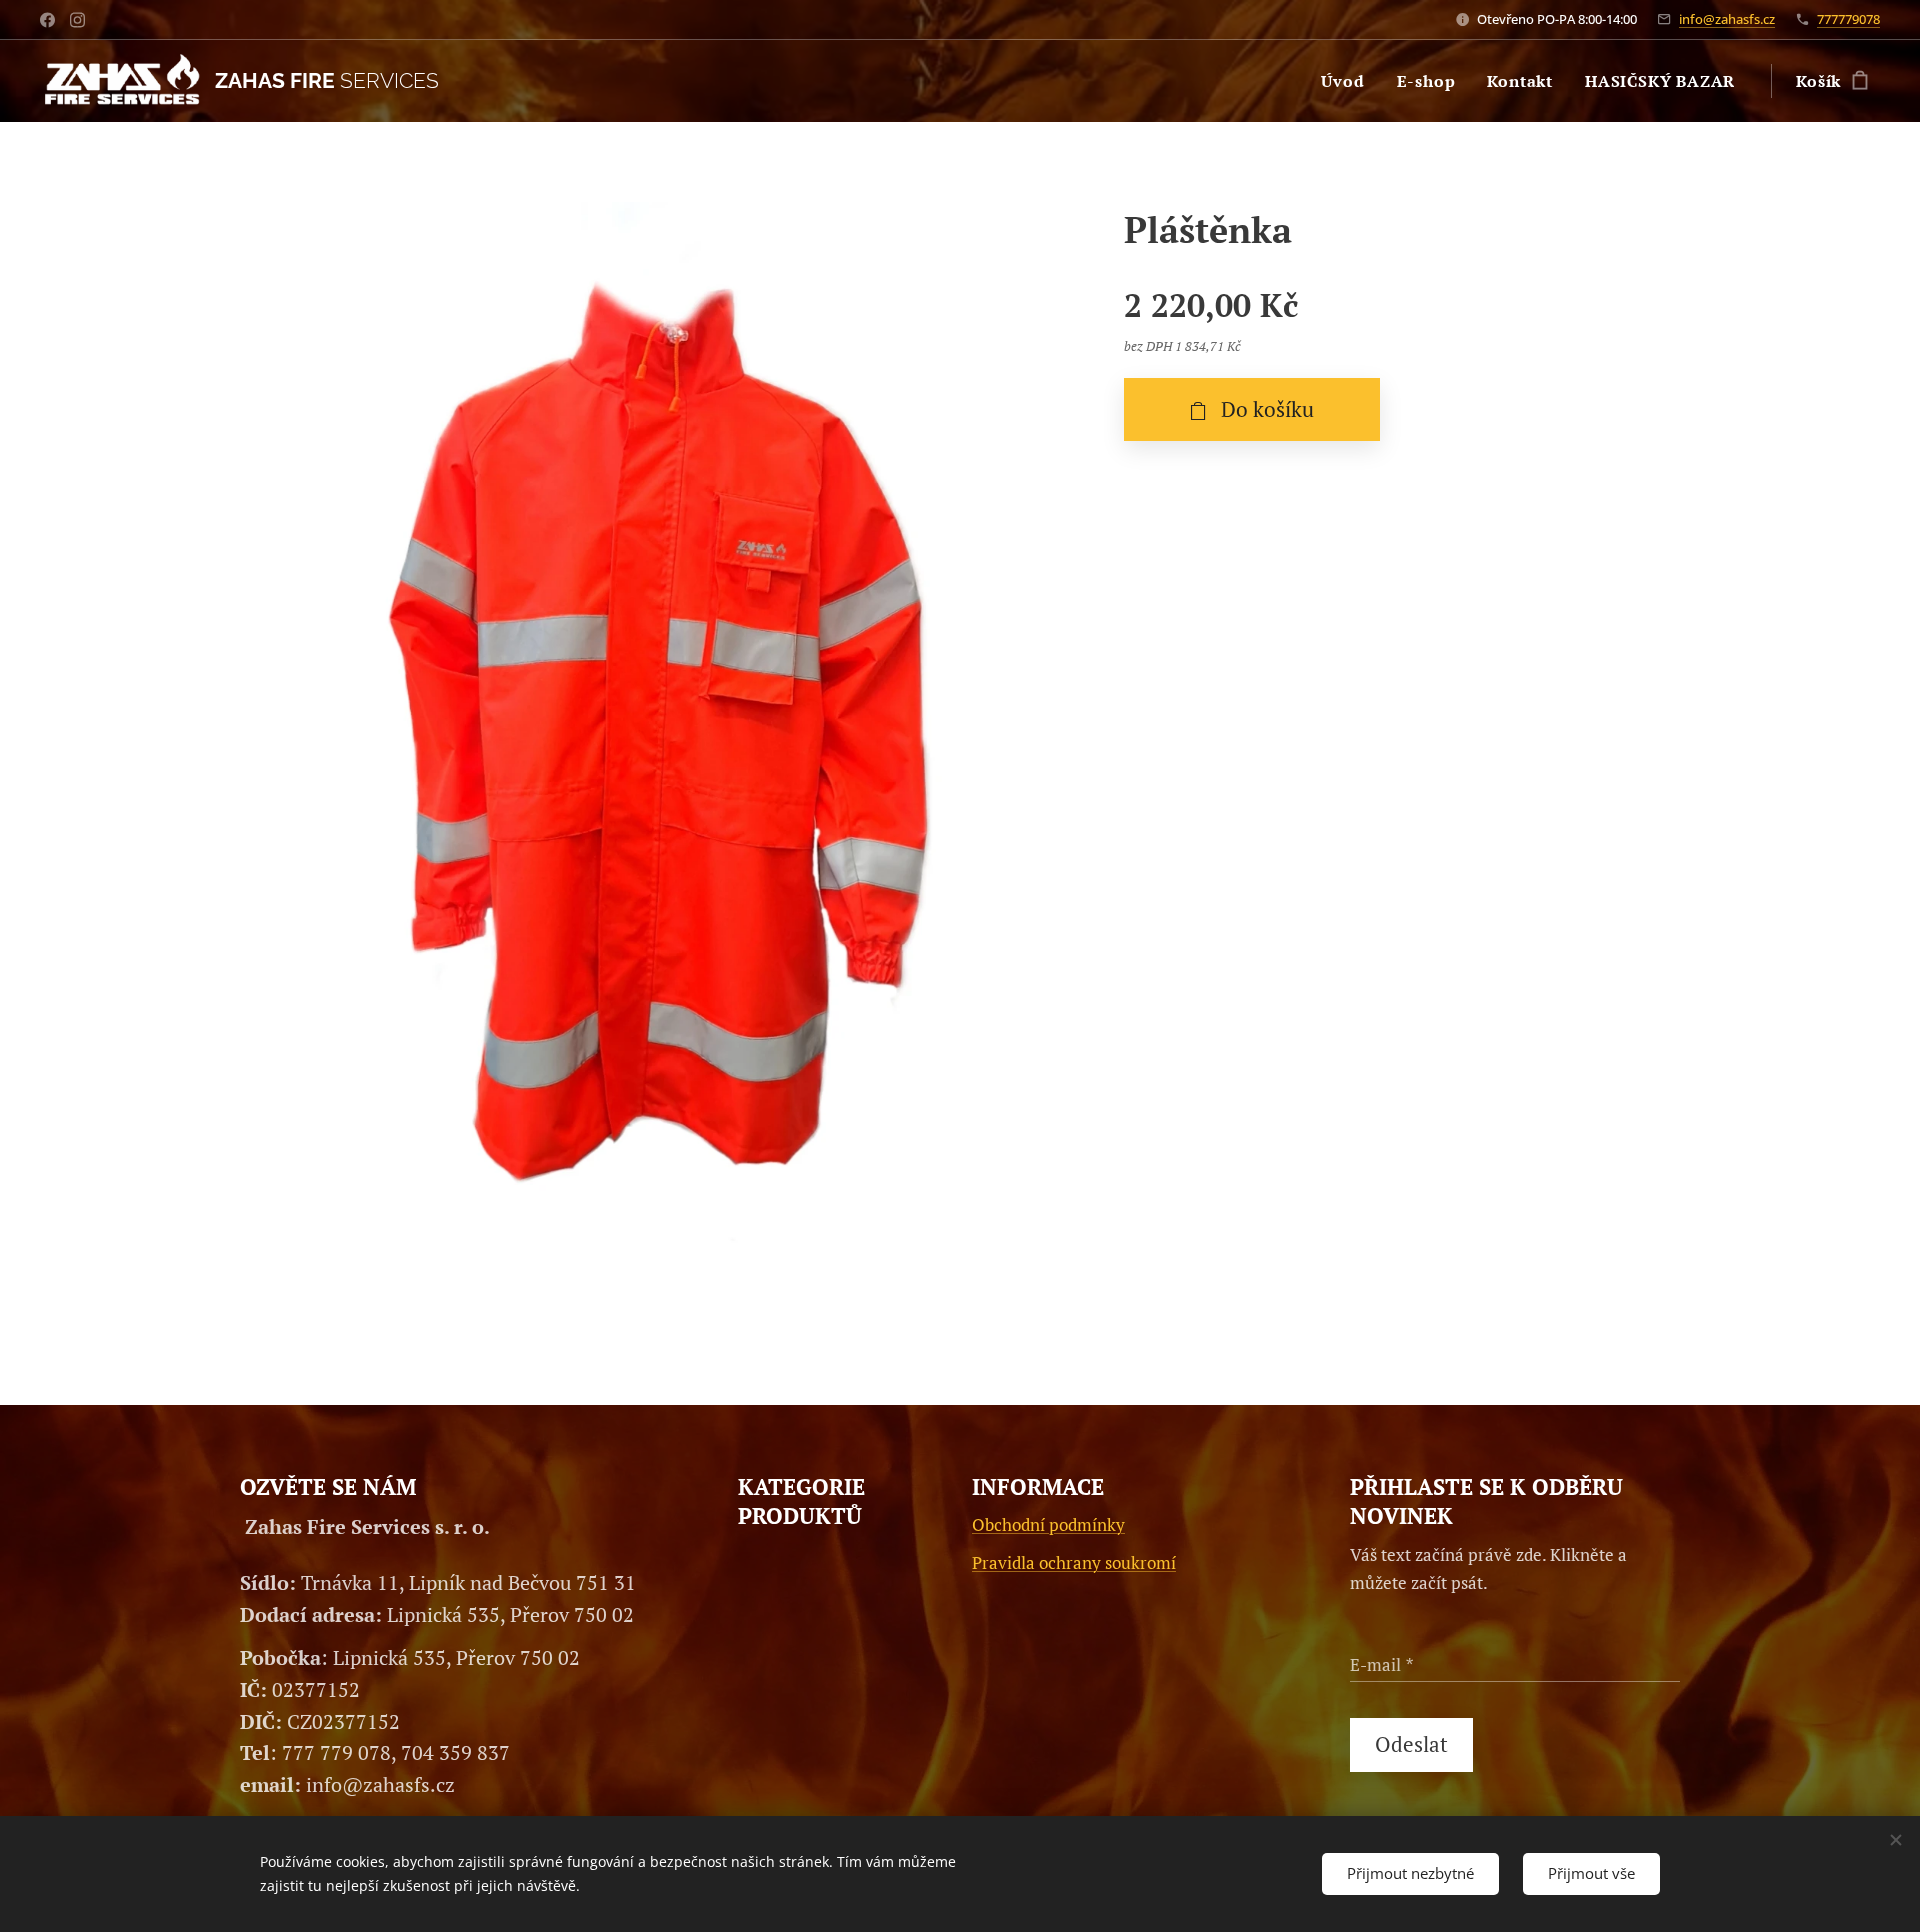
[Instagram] (77, 20)
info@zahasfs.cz (1727, 19)
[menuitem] (1348, 81)
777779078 (1848, 19)
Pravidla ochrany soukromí (1074, 1562)
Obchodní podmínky (1048, 1524)
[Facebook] (47, 20)
